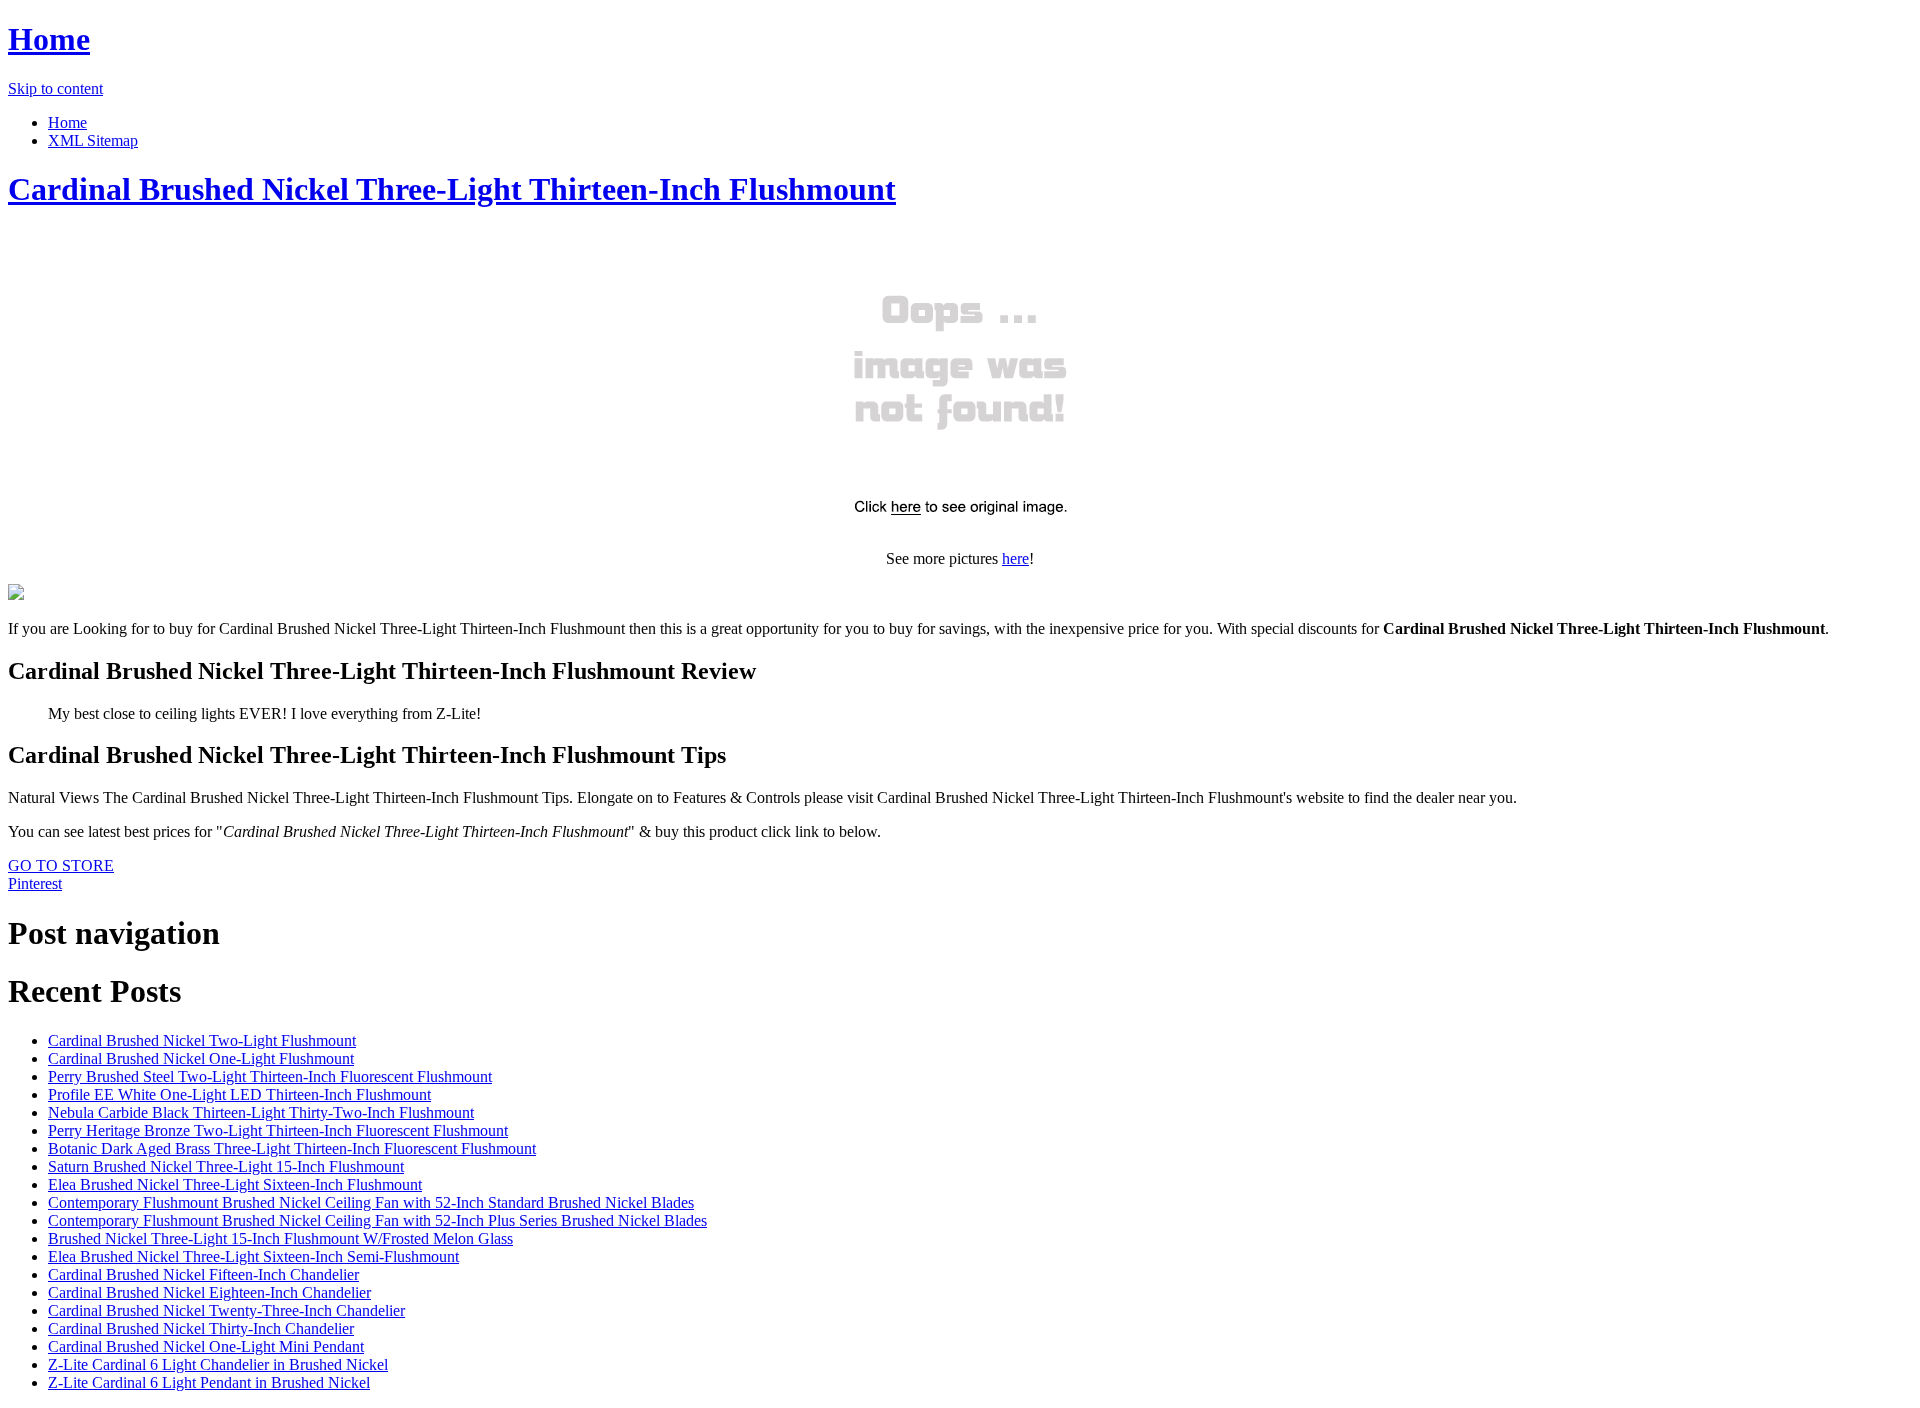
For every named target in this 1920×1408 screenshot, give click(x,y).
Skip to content (55, 88)
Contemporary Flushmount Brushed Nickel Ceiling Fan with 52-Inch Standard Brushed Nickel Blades (371, 1202)
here (1015, 558)
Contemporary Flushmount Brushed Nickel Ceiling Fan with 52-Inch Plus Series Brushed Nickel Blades (377, 1220)
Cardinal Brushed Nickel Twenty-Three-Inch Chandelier (226, 1310)
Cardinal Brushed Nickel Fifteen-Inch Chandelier (203, 1274)
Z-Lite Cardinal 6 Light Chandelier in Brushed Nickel (218, 1364)
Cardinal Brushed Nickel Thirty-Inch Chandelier (201, 1328)
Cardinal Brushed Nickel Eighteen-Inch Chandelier (209, 1292)
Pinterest (35, 883)
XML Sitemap (93, 140)
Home (49, 39)
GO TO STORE (61, 865)
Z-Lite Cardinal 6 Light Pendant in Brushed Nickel (209, 1382)
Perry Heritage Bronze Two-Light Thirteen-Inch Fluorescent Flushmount (278, 1130)
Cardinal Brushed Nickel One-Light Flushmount (201, 1058)
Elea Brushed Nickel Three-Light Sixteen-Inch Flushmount (235, 1184)
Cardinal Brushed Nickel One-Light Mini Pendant (206, 1346)
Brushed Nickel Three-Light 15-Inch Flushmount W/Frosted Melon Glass (280, 1238)
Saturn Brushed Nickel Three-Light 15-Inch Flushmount (226, 1166)
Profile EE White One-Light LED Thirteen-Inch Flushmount (239, 1094)
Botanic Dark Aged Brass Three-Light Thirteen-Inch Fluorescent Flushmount (292, 1148)
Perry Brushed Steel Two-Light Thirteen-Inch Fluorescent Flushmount (270, 1076)
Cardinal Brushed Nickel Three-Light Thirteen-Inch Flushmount (452, 189)
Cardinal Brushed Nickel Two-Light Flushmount (202, 1040)
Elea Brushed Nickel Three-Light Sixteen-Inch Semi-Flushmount (253, 1256)
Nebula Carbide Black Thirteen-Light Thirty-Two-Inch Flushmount (261, 1112)
